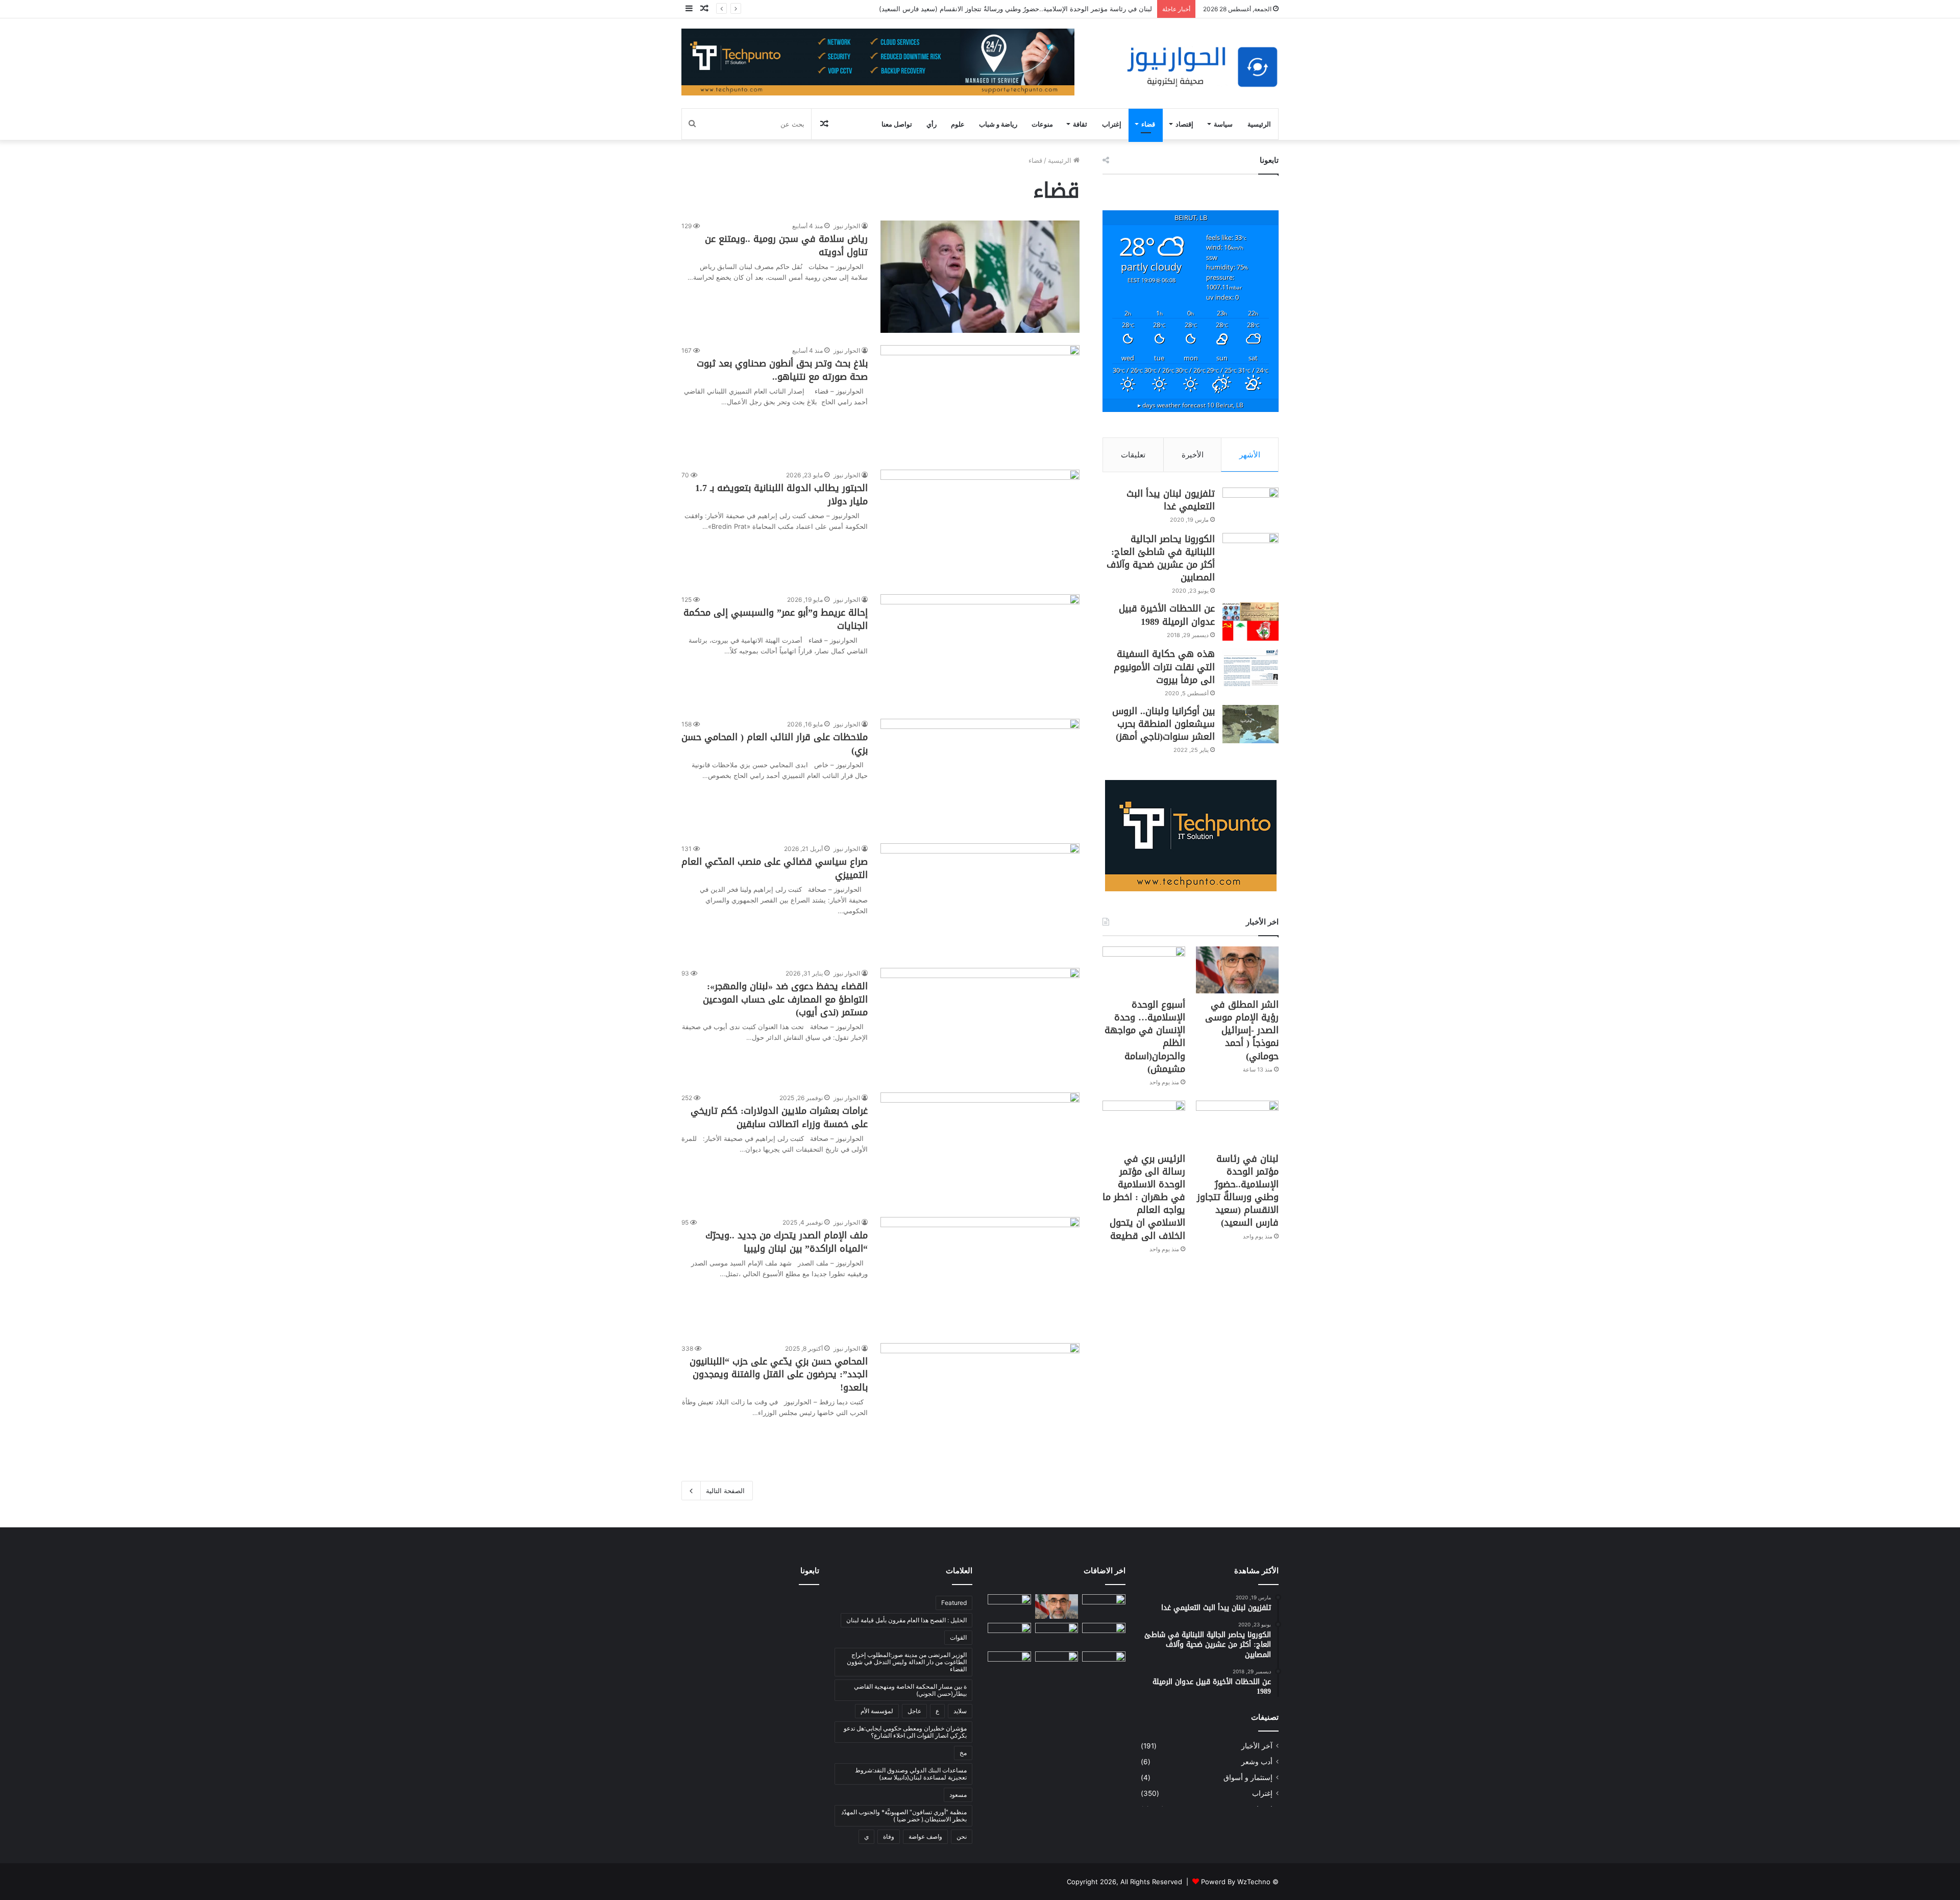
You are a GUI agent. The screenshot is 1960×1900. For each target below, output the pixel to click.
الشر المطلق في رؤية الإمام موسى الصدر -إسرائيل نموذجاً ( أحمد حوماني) (1242, 1030)
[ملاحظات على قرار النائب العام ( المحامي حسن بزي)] (980, 775)
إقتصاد (1184, 124)
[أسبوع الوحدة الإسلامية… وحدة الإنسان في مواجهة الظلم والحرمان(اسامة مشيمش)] (1144, 970)
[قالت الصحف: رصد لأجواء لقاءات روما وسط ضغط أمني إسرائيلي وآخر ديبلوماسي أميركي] (1104, 1606)
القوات (958, 1637)
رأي (932, 124)
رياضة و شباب (998, 124)
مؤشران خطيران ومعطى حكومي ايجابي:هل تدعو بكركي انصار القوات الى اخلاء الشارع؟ (905, 1732)
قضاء (1148, 124)
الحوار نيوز (847, 226)
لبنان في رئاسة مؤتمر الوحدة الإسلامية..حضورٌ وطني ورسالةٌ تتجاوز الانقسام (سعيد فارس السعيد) (1015, 9)
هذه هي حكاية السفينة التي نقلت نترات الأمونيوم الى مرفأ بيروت (1164, 667)
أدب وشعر (1257, 1762)
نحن (962, 1836)
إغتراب (1112, 124)
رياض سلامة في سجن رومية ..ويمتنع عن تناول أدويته (786, 245)
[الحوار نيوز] (1202, 67)
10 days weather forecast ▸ (1191, 405)
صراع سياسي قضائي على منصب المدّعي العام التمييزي (775, 868)
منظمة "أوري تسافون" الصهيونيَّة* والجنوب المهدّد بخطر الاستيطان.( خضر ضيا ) (904, 1816)
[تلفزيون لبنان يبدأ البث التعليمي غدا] (1251, 507)
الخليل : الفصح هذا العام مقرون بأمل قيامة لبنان (906, 1620)
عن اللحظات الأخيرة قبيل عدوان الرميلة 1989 (1167, 615)
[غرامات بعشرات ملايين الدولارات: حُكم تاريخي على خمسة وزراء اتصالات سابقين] (980, 1149)
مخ (963, 1753)
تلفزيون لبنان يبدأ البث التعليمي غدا (1171, 500)
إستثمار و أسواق (1248, 1777)
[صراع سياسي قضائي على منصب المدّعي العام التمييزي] (980, 899)
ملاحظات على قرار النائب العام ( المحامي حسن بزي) (775, 744)
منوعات (1042, 124)
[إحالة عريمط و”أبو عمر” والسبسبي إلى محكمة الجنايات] (980, 650)
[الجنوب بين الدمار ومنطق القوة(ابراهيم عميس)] (1104, 1664)
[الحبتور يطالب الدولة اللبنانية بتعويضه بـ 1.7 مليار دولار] (980, 526)
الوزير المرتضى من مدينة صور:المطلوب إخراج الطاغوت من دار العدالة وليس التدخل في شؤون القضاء (907, 1662)
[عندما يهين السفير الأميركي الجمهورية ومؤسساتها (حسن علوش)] (1009, 1635)
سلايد (960, 1711)
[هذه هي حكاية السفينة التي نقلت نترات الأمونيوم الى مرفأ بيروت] (1251, 667)
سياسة (1223, 124)
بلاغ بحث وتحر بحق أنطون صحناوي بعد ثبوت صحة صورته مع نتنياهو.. (782, 370)
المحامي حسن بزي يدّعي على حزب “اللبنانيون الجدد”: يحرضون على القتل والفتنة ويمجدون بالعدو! (779, 1374)
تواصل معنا (897, 124)
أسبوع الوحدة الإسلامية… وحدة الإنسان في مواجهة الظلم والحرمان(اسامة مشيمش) (1145, 1037)
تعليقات (1133, 455)
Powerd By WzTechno (1236, 1882)
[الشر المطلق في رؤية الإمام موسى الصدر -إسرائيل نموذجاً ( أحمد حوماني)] (1237, 970)
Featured (954, 1603)
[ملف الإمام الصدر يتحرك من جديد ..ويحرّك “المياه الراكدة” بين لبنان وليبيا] (980, 1274)
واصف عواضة (925, 1836)
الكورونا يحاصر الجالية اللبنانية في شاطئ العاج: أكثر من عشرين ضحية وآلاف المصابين (1161, 558)
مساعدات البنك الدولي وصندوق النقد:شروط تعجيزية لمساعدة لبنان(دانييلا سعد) (911, 1774)
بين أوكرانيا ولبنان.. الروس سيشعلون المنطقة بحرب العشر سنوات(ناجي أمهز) (1163, 724)
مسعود (958, 1795)
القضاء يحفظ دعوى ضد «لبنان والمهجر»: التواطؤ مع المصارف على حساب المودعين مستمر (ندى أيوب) (785, 999)
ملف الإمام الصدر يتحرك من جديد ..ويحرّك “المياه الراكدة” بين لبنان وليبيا (787, 1242)
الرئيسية (1259, 124)
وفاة (889, 1836)
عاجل (914, 1711)
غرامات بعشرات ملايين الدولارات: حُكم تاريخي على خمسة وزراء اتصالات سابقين (779, 1117)
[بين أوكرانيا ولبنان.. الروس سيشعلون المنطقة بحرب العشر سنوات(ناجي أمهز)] (1251, 724)
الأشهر (1250, 455)
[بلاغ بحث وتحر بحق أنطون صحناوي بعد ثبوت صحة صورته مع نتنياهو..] (980, 401)
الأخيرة (1193, 455)
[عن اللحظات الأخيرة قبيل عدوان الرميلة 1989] (1251, 622)
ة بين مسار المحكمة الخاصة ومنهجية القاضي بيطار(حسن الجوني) (910, 1690)
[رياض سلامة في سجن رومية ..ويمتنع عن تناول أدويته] (980, 277)
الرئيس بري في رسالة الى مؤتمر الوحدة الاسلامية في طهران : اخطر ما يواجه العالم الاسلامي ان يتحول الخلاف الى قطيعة (1144, 1197)
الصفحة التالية (725, 1491)
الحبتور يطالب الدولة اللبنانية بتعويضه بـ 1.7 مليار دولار (781, 494)
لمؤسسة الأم (877, 1711)
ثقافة (1080, 124)
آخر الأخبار (1257, 1746)
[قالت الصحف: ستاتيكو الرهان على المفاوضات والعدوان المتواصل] (1009, 1664)
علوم (958, 124)
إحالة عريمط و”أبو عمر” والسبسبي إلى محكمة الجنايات (776, 619)
